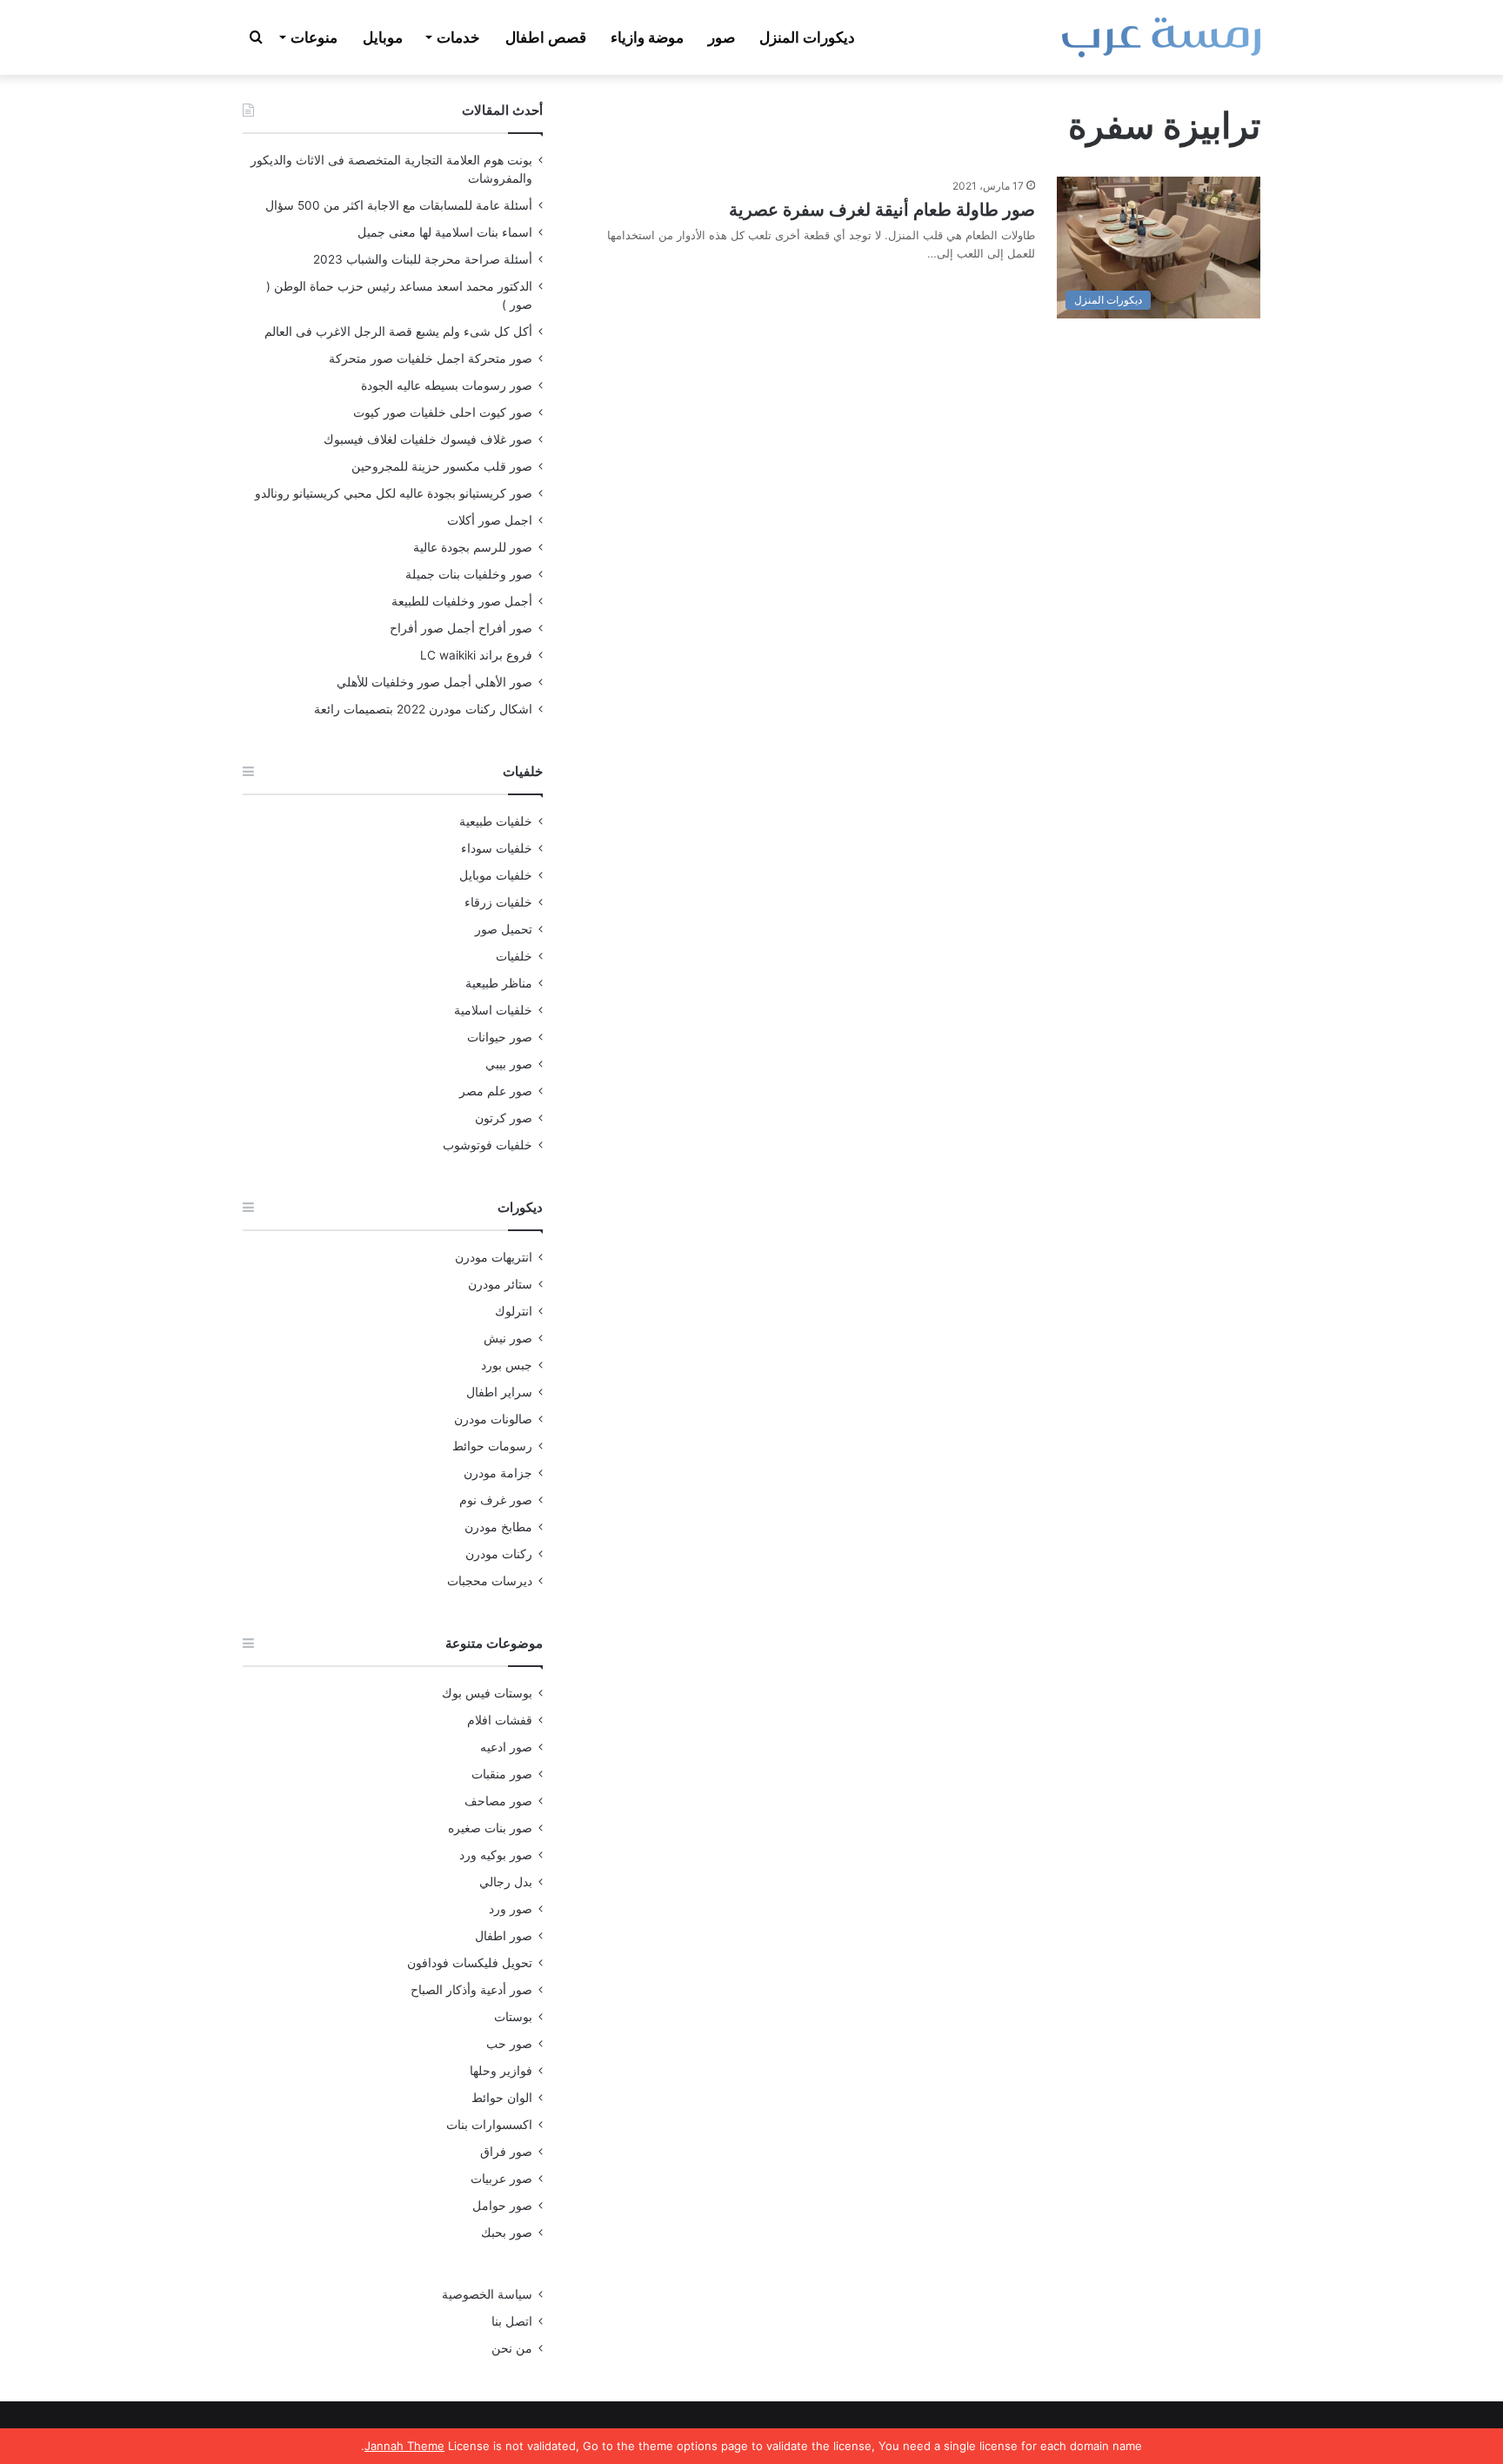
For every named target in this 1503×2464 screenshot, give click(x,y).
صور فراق (506, 2152)
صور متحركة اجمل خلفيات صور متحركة (431, 358)
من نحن (512, 2348)
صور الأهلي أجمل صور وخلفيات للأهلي (434, 682)
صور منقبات (502, 1774)
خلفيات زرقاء (498, 902)
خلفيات (514, 956)
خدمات (458, 37)
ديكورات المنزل (807, 37)
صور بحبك (507, 2233)
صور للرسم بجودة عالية (473, 547)
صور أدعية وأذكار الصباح (471, 1990)
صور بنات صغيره (490, 1828)
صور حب (509, 2044)
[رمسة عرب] (1161, 37)
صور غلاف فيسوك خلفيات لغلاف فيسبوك (428, 439)
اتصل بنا (512, 2321)
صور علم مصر (496, 1091)
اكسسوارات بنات (489, 2125)
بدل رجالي (506, 1882)
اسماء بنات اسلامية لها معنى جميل (445, 232)
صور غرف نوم (496, 1500)
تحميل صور (504, 929)
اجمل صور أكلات (490, 520)
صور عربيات (501, 2179)
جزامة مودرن (498, 1473)
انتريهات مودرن (494, 1257)
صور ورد (511, 1909)
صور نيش (508, 1338)
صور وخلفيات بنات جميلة (469, 574)
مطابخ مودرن (498, 1527)
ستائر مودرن (500, 1284)
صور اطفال (504, 1936)
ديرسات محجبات (490, 1581)
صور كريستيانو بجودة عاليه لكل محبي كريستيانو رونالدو (394, 493)
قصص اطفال (546, 37)
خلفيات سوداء (497, 848)
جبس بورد (507, 1365)
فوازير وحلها (501, 2071)
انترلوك (514, 1311)
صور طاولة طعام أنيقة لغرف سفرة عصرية (882, 210)
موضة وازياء (647, 37)
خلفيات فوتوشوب (488, 1145)
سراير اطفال (499, 1392)
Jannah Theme (404, 2446)
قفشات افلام (500, 1720)
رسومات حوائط (492, 1446)
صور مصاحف (498, 1801)
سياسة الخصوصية (487, 2294)
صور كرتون (504, 1118)
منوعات (314, 37)
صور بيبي (509, 1064)
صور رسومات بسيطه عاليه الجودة (447, 385)
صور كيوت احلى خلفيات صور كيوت (443, 412)
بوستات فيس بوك (487, 1693)
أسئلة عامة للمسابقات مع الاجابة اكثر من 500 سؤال (399, 205)
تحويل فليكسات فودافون (470, 1963)
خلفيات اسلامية (493, 1010)
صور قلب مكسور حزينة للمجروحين (442, 466)
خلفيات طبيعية (496, 821)
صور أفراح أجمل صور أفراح (461, 628)
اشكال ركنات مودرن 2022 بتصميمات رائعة (423, 709)
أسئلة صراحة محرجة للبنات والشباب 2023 (423, 259)
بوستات (513, 2017)
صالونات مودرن (493, 1419)
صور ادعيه (506, 1747)
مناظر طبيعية (499, 983)
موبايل (383, 37)
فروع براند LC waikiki (476, 655)
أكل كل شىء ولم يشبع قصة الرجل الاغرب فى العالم (398, 331)
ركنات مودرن (499, 1554)
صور (721, 37)
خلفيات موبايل (496, 875)
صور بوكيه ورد (496, 1855)
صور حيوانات (500, 1037)
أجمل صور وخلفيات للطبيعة (462, 601)
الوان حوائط (502, 2098)
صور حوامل (502, 2206)
